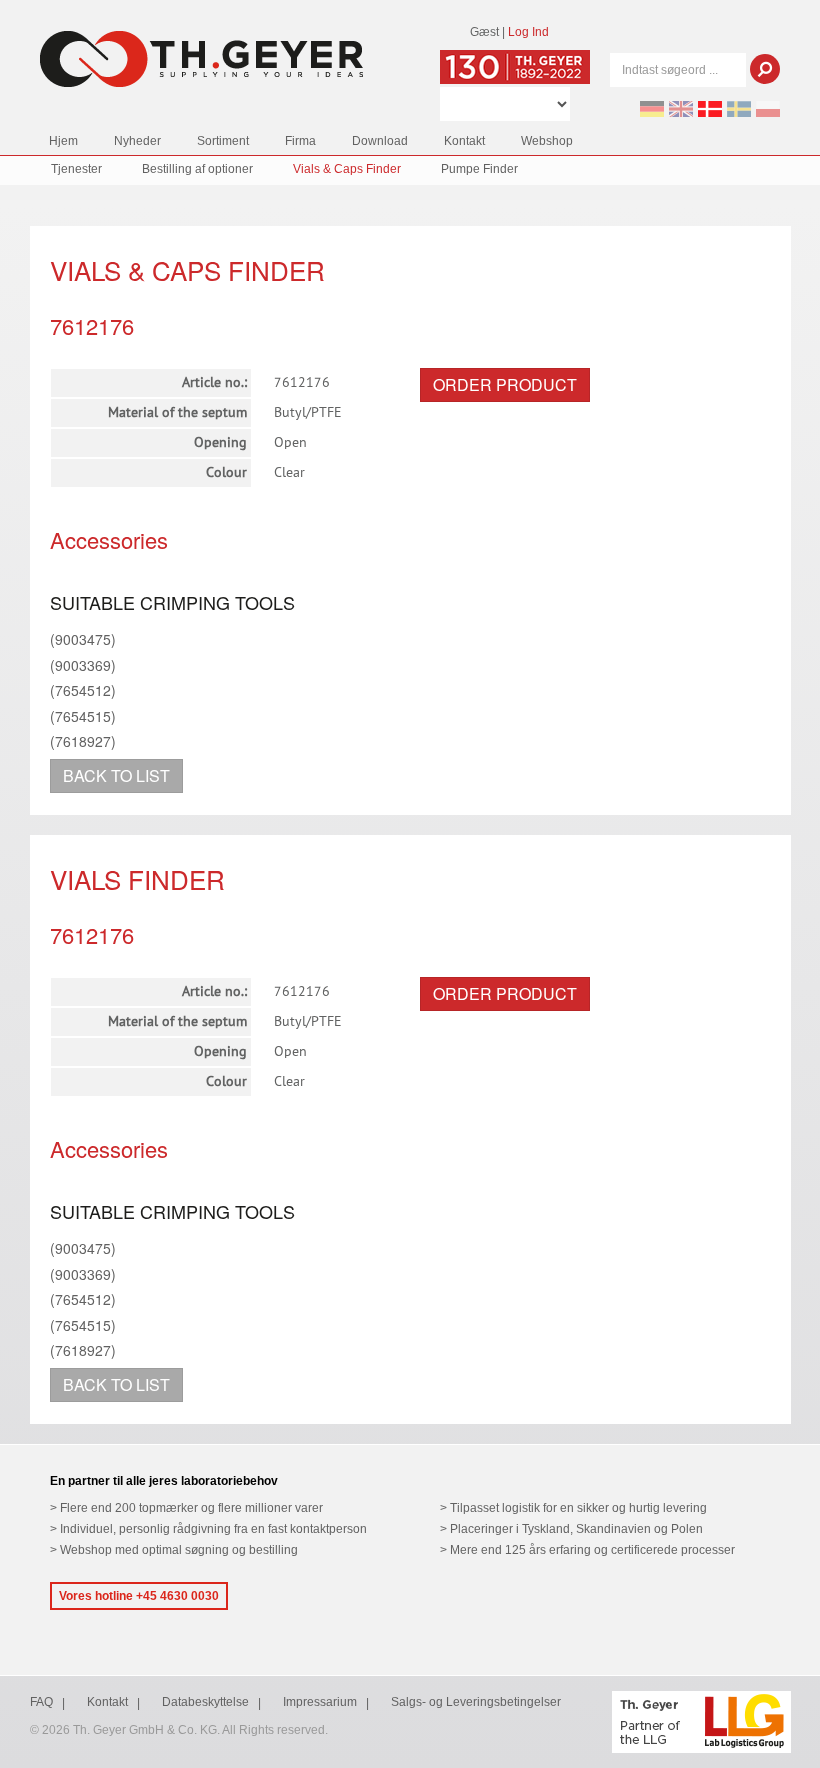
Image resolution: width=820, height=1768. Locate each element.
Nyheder (137, 141)
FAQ (41, 1702)
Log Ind (528, 32)
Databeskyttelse (205, 1702)
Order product (505, 384)
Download (380, 141)
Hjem (63, 141)
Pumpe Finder (479, 169)
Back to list (116, 775)
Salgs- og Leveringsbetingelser (476, 1702)
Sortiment (223, 141)
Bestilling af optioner (197, 169)
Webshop (547, 141)
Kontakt (464, 141)
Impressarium (320, 1702)
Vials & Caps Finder (347, 169)
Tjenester (76, 169)
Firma (300, 141)
